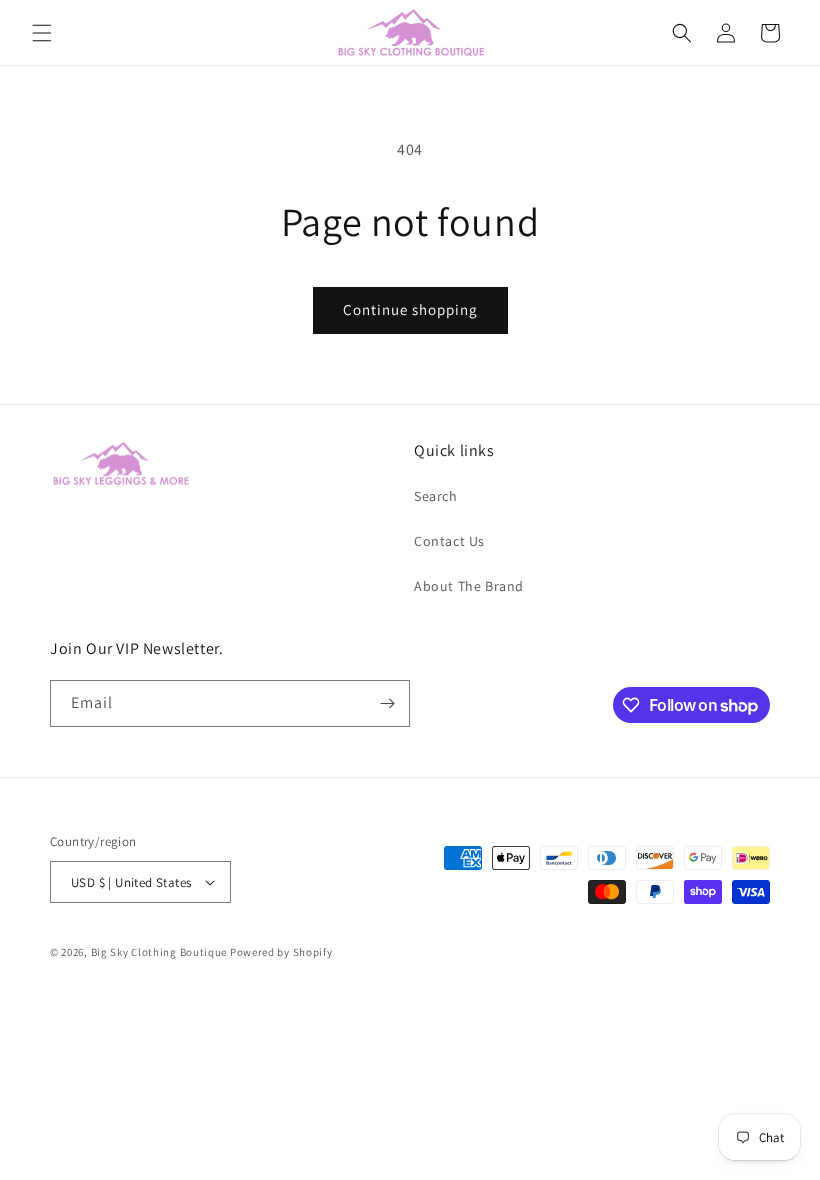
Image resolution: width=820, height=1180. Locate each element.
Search (436, 496)
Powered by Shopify (281, 952)
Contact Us (449, 541)
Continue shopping (410, 309)
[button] (42, 33)
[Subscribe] (387, 703)
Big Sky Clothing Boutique (159, 952)
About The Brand (469, 586)
